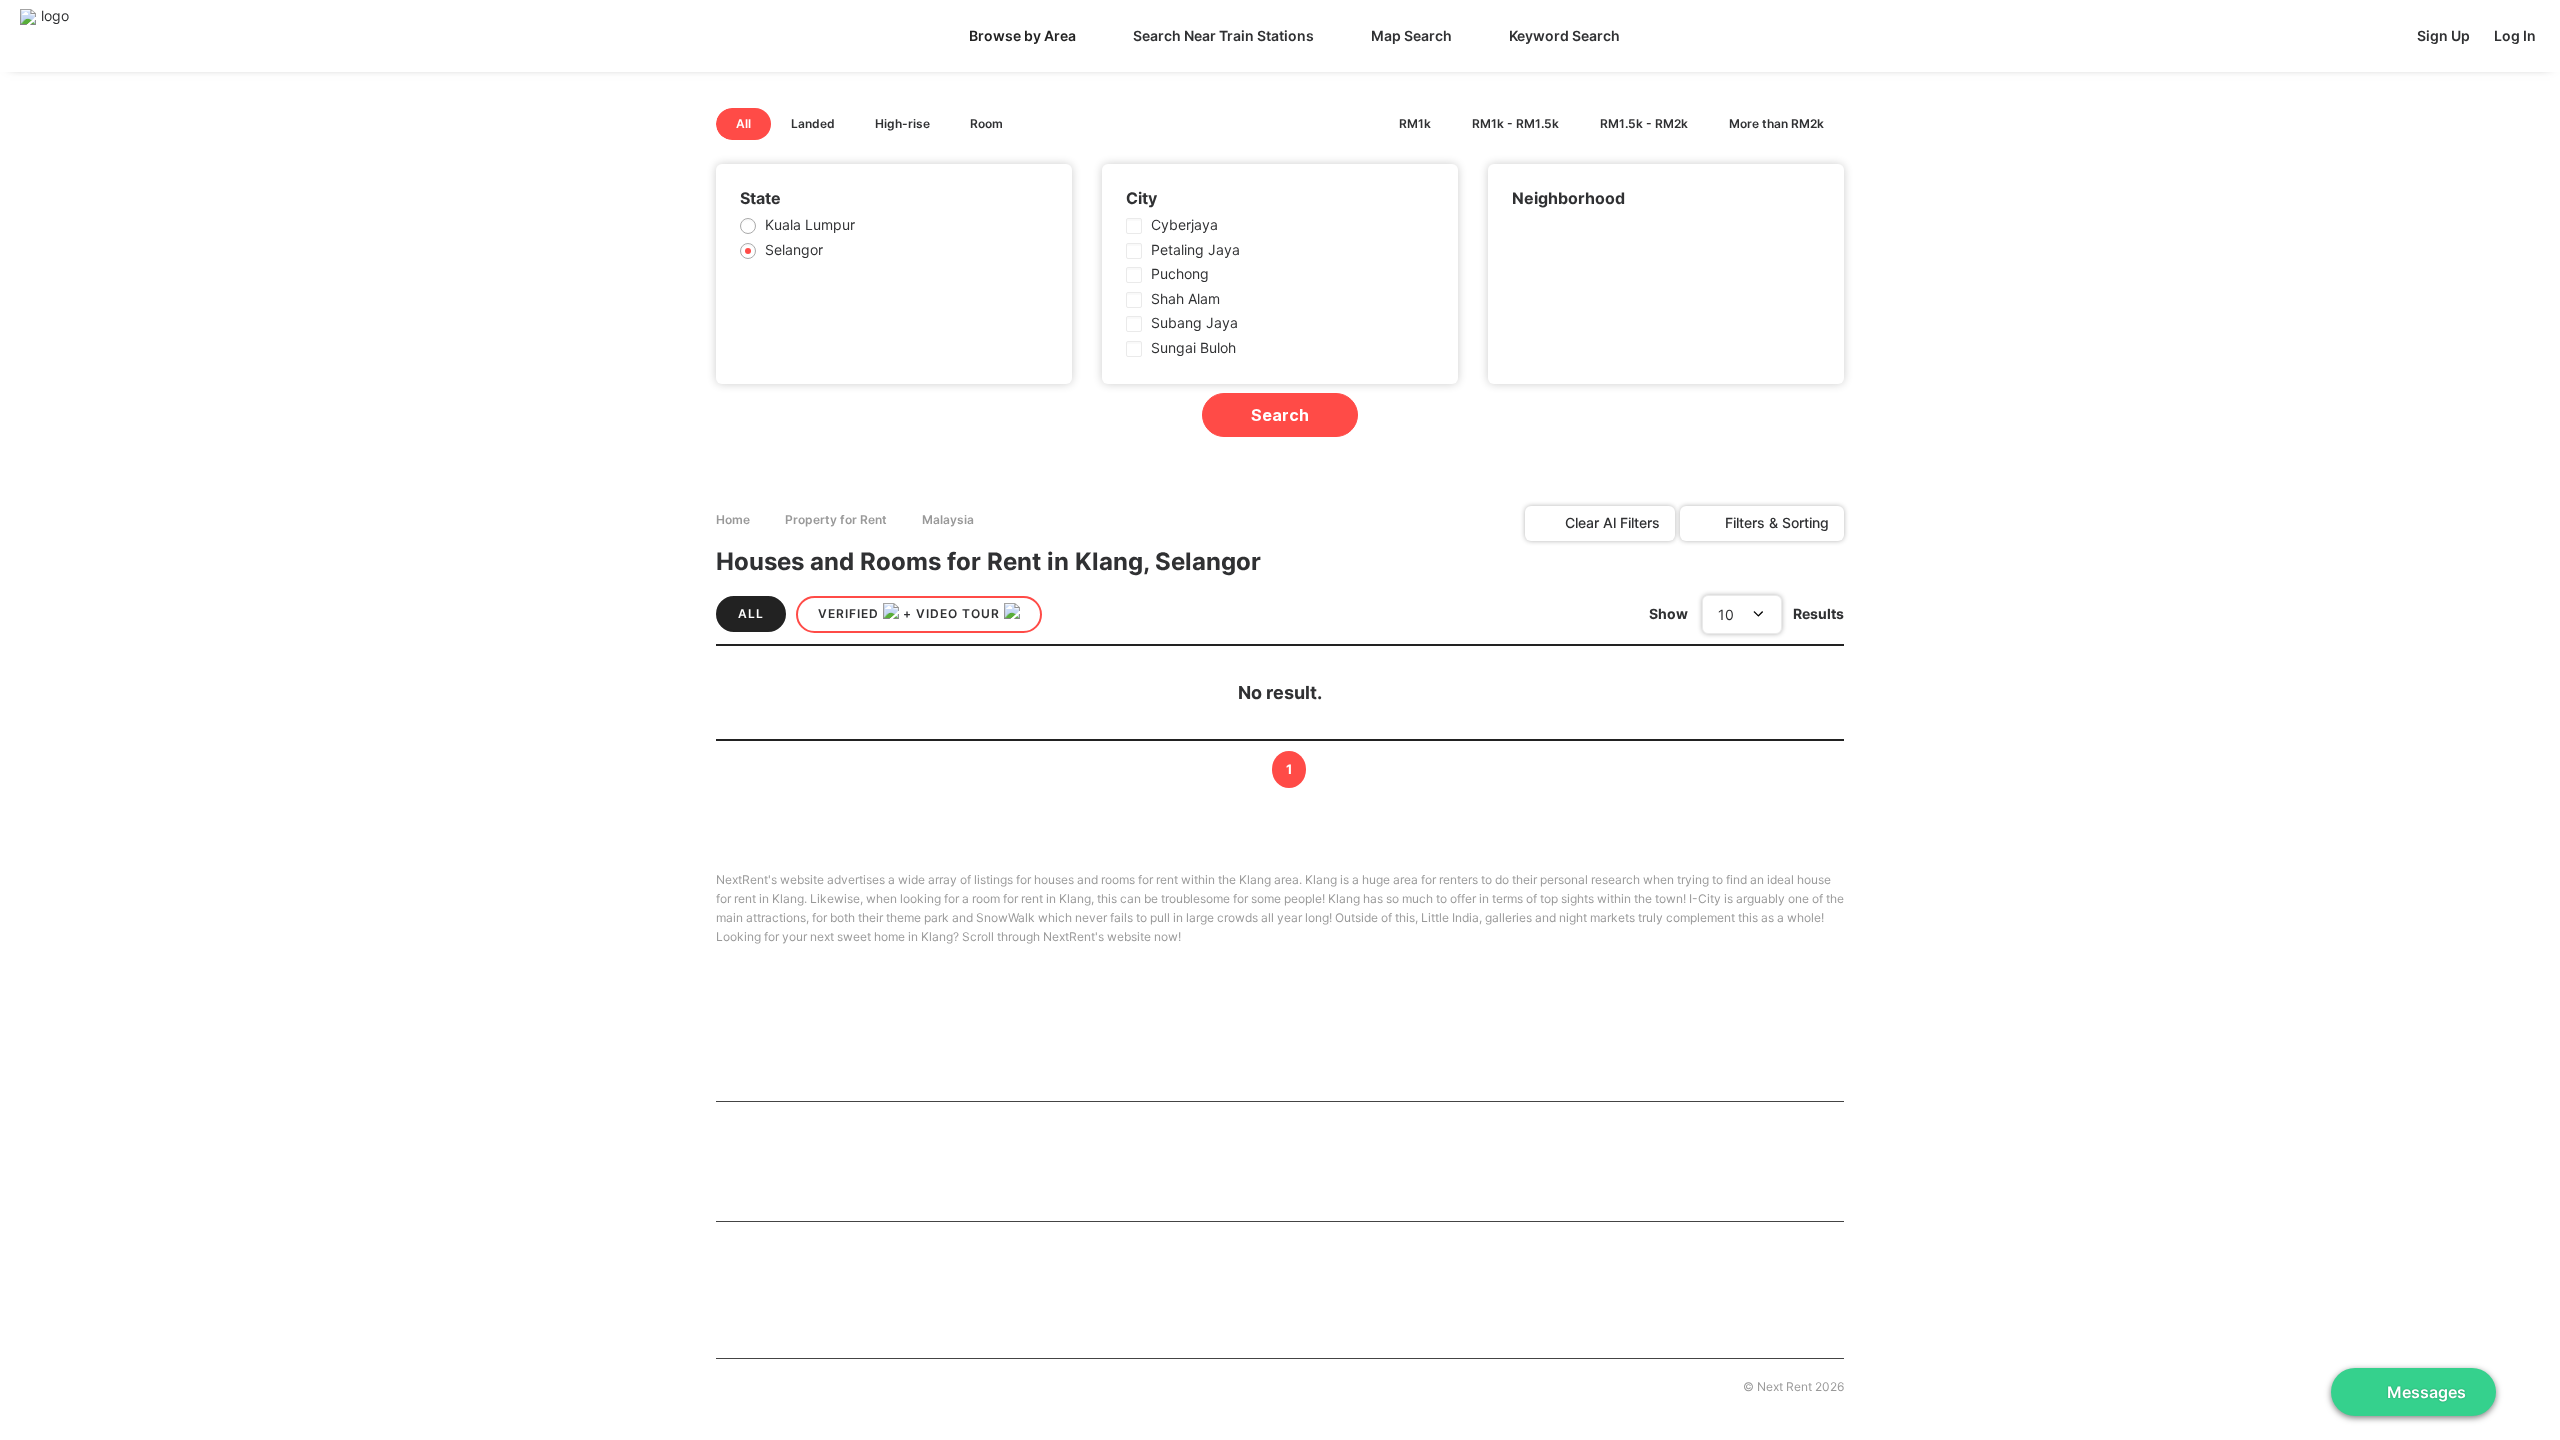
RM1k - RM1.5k (1515, 123)
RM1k (1415, 123)
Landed (813, 123)
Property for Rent (836, 519)
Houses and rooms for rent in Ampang (1211, 1160)
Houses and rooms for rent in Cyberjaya (1217, 1279)
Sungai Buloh (1193, 347)
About (732, 1384)
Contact (785, 1384)
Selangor (794, 249)
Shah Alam (1185, 298)
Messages (2426, 1392)
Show (1668, 613)
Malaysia (948, 519)
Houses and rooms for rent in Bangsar (1583, 1160)
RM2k (1776, 123)
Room (986, 123)
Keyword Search (1564, 35)
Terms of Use (1029, 1384)
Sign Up (2443, 35)
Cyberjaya (1184, 224)
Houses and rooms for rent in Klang (830, 1310)
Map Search (1411, 35)
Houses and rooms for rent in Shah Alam (1218, 1310)
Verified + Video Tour (911, 613)
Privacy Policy (1120, 1384)
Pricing (841, 1384)
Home (733, 519)
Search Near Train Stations (1223, 35)
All (743, 123)
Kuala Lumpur (810, 224)
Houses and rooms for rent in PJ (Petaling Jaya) (871, 1279)
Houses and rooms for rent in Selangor (848, 1247)
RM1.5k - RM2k (1644, 123)
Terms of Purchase (927, 1384)
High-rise (902, 123)
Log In (2515, 35)
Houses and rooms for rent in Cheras (835, 1160)
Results (1818, 613)
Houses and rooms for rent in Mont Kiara (847, 1190)
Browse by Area (1022, 35)
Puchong (1180, 273)
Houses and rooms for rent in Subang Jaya (1599, 1279)
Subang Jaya (1194, 322)
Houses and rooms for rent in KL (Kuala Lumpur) (881, 1127)
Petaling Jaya (1195, 249)
